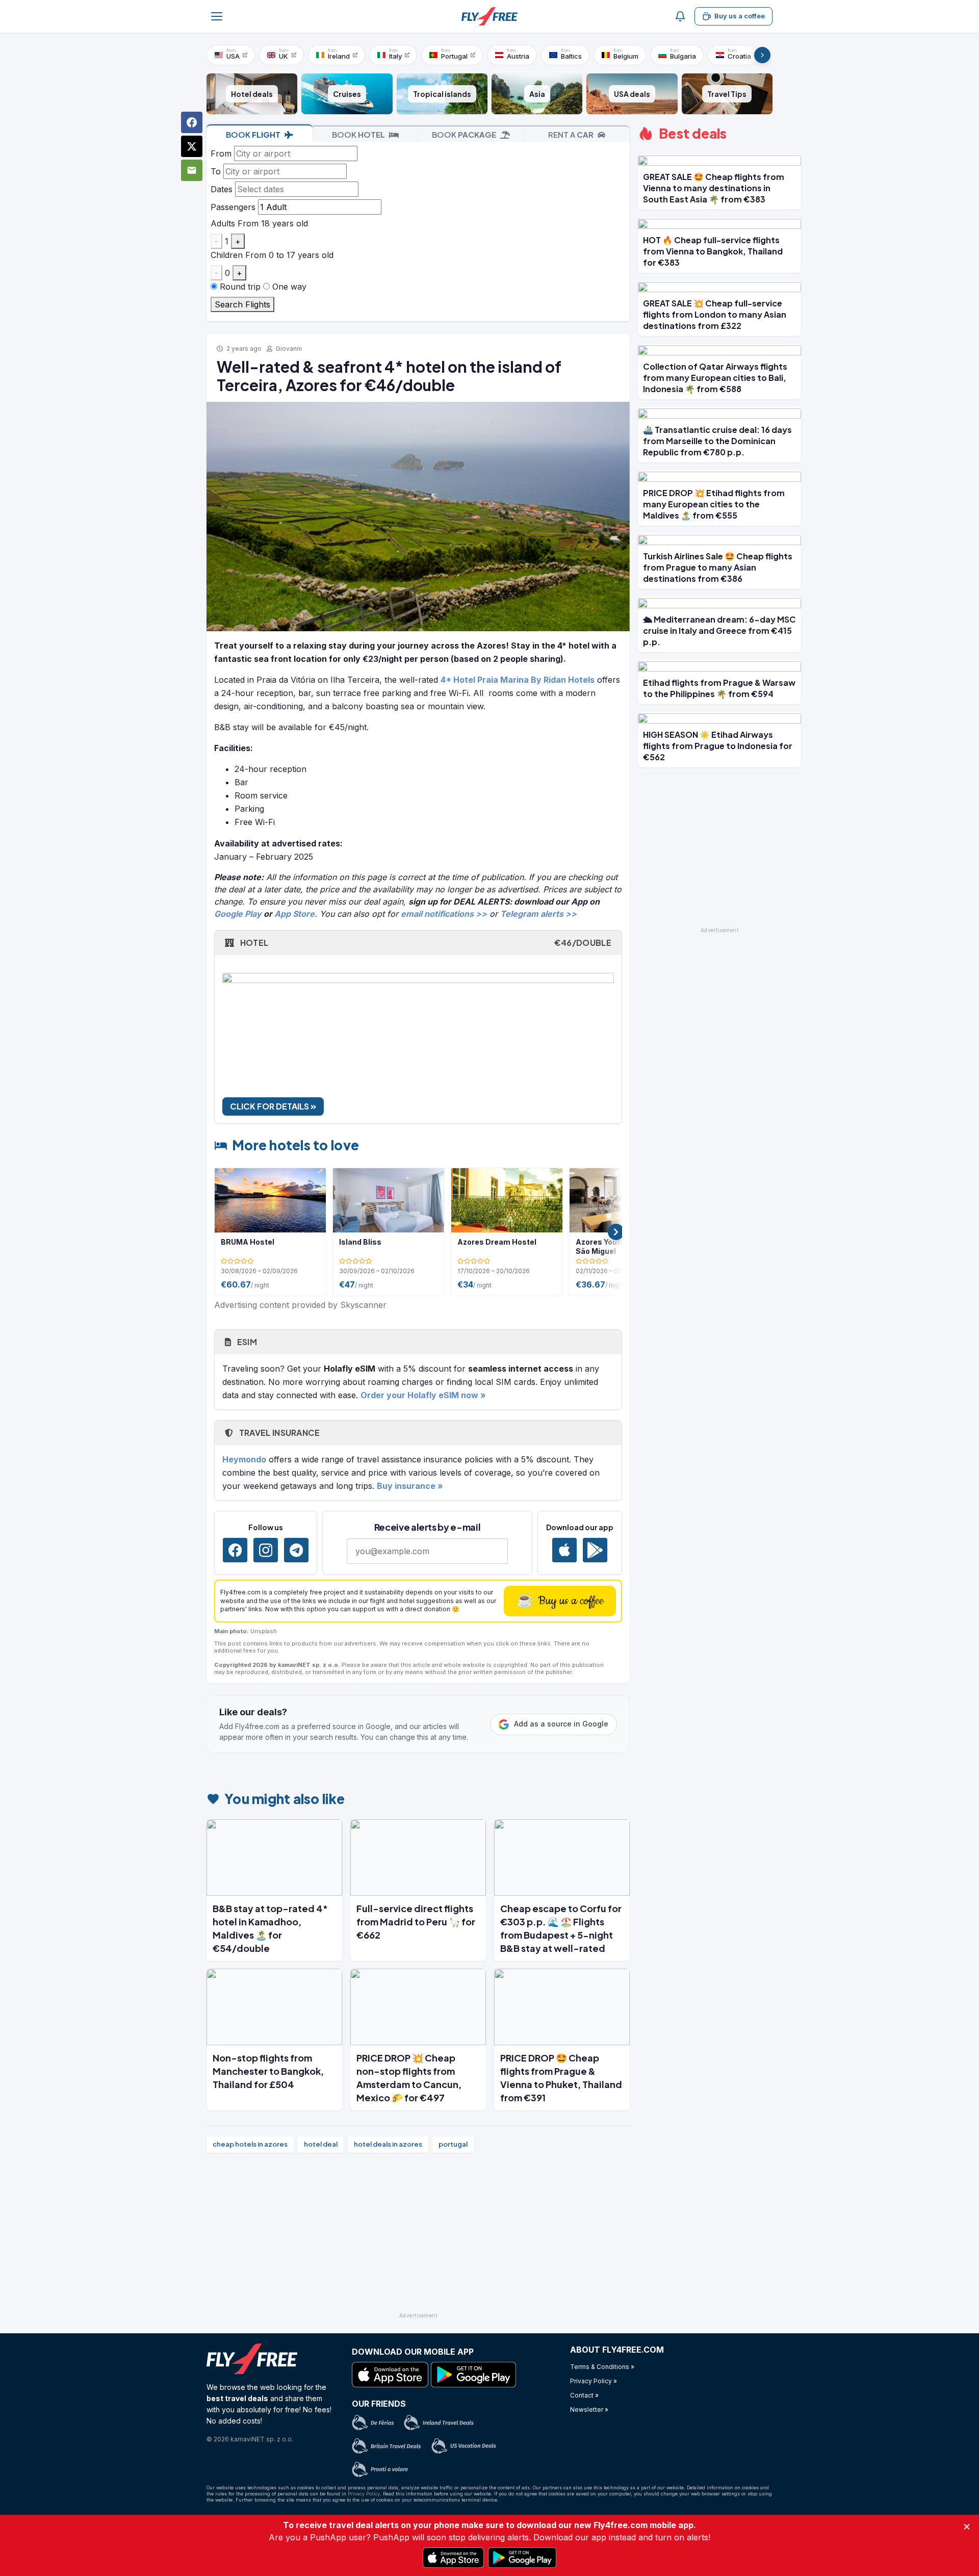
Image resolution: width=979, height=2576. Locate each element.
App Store (294, 914)
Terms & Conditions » (602, 2367)
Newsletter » (589, 2410)
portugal (453, 2144)
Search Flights (242, 304)
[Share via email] (192, 170)
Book (253, 134)
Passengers (233, 207)
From (221, 153)
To (216, 171)
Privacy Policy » (594, 2381)
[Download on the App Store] (564, 1550)
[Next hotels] (616, 1232)
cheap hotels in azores (250, 2144)
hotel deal (321, 2144)
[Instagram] (266, 1550)
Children (227, 255)
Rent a (571, 134)
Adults (223, 223)
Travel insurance (278, 1433)
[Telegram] (296, 1550)
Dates (222, 189)
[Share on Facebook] (192, 122)
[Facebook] (235, 1550)
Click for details (270, 1106)
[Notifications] (680, 16)
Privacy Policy (364, 2494)
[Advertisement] (418, 2237)
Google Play (238, 914)
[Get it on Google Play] (595, 1550)
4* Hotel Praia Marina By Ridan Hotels (518, 680)
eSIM (246, 1342)
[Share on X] (192, 146)
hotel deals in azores (388, 2144)
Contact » (584, 2395)
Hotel (425, 943)
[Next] (762, 55)
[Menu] (217, 16)
